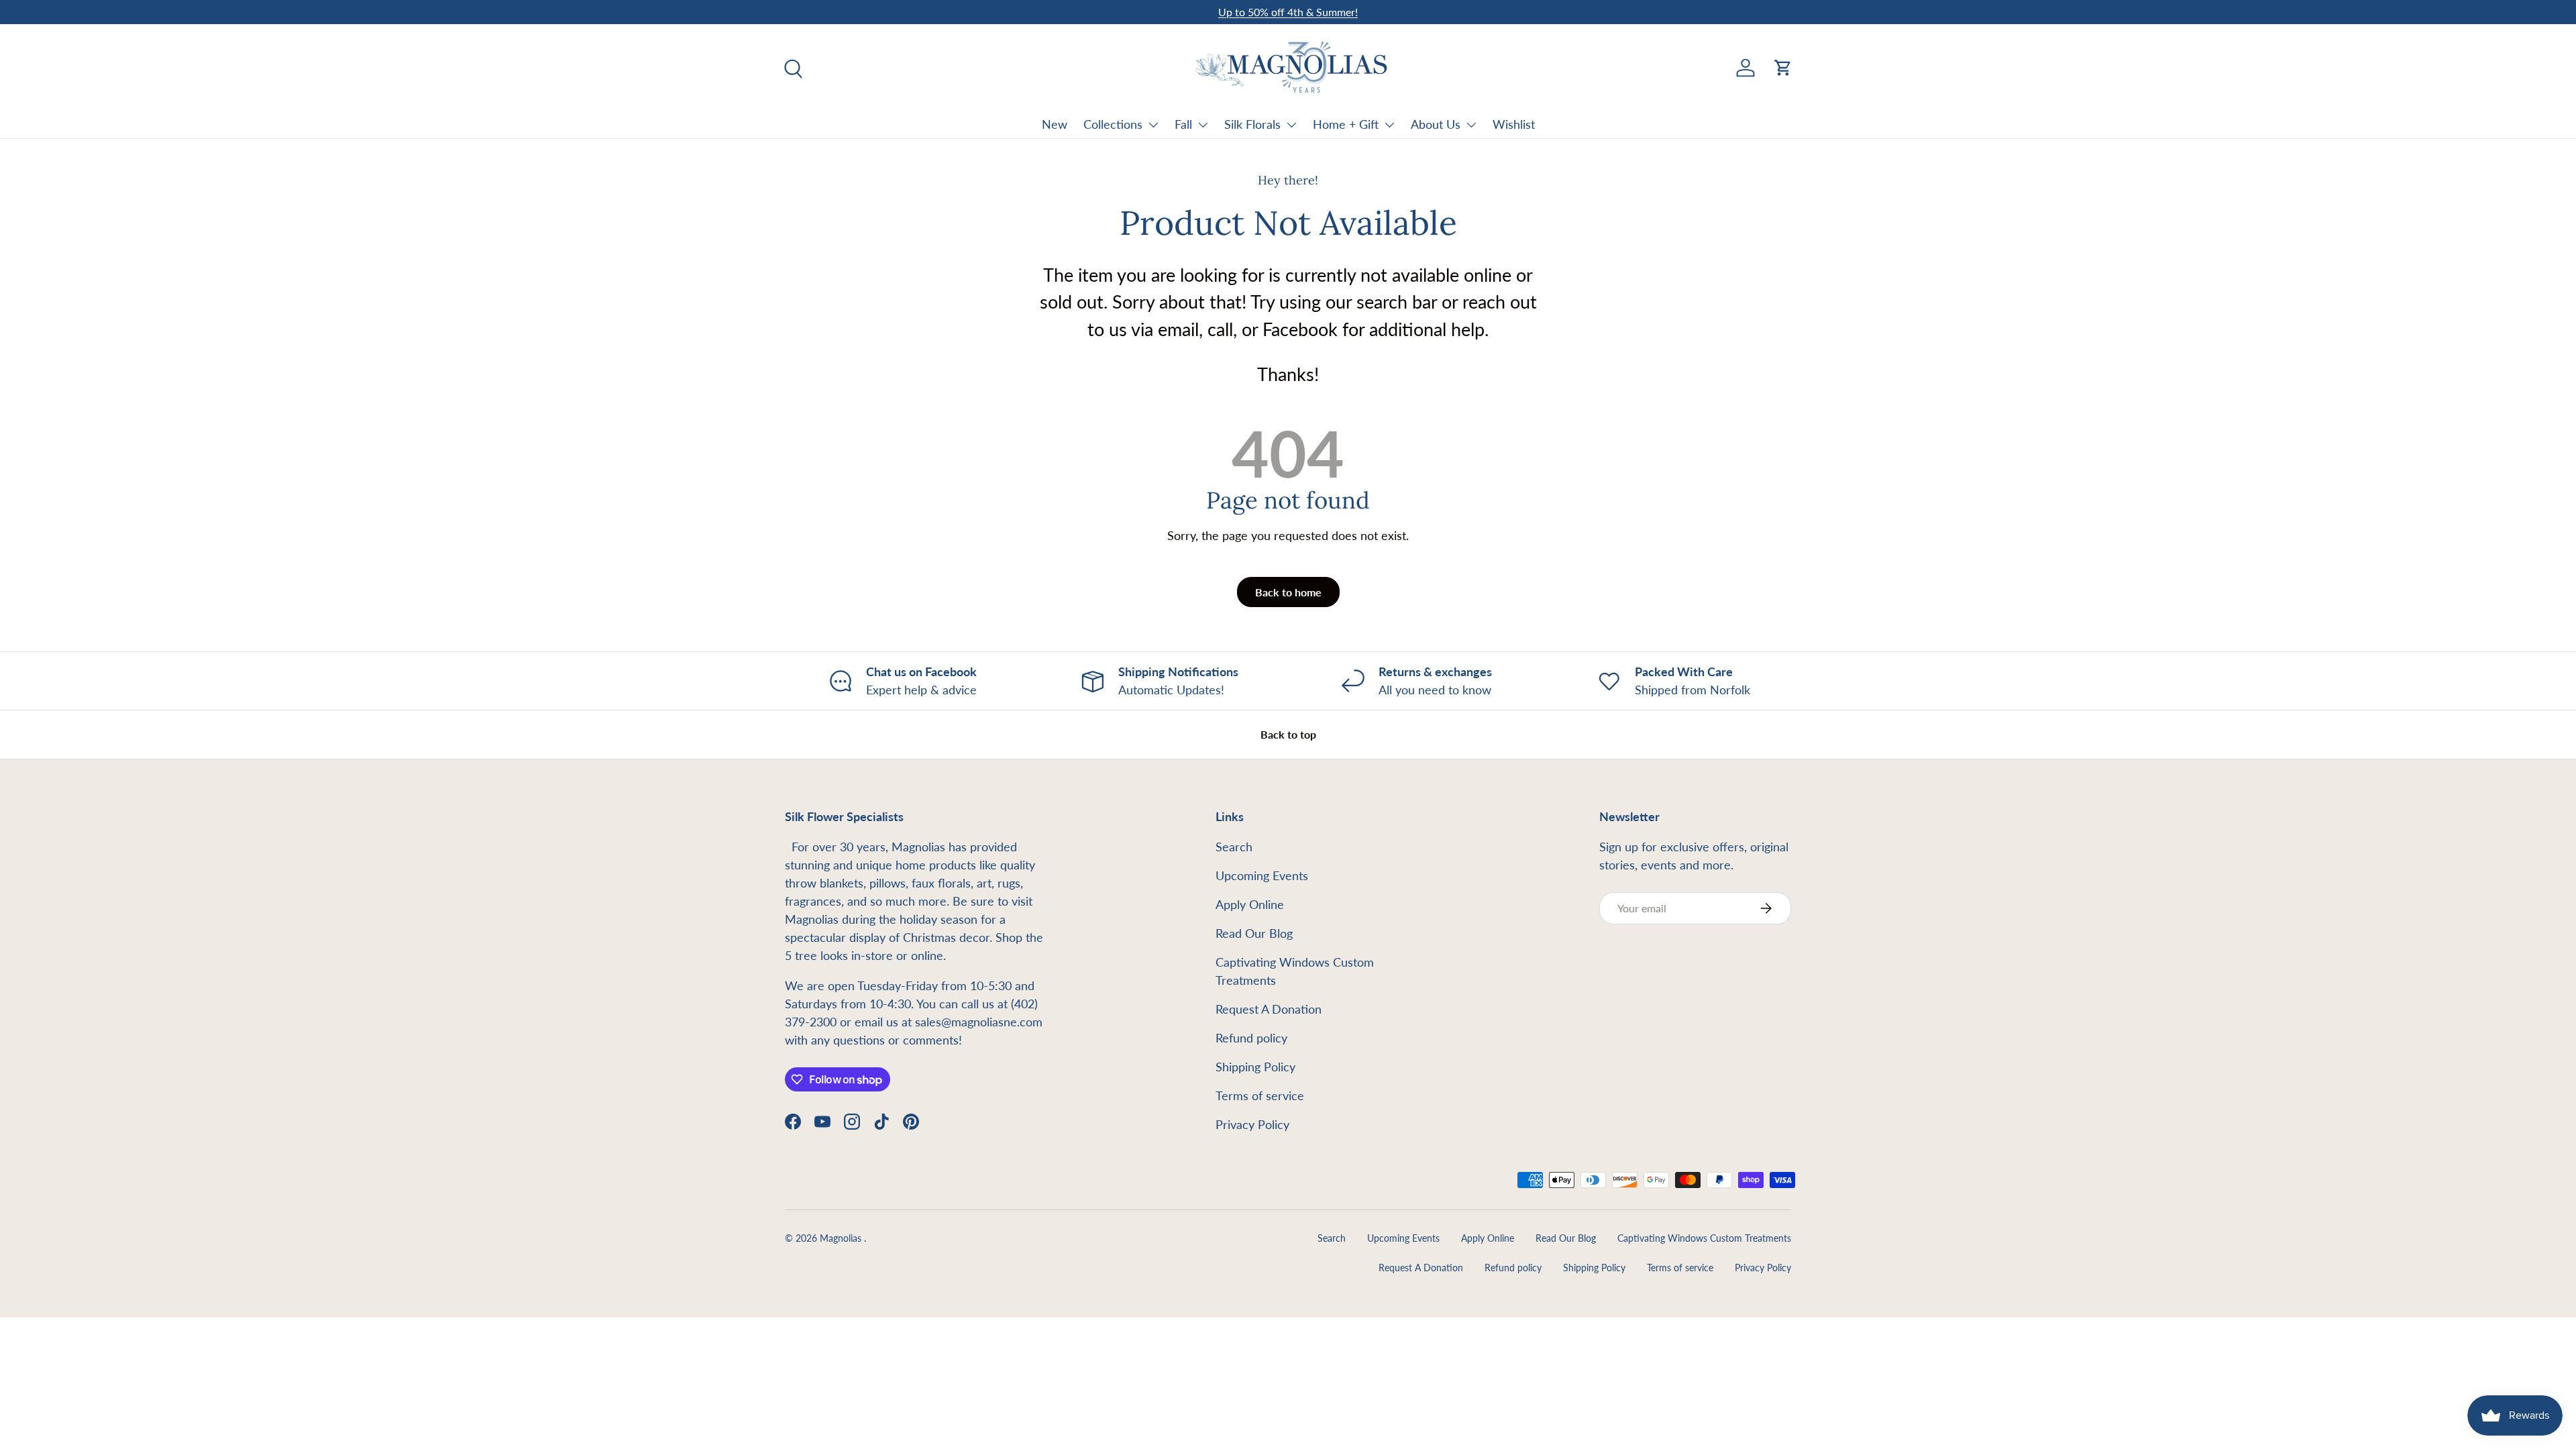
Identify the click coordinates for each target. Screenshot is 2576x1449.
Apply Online (1250, 904)
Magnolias (842, 1238)
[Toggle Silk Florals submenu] (1291, 125)
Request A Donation (1269, 1009)
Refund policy (1251, 1038)
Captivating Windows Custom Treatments (1704, 1238)
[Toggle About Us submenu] (1471, 125)
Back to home (1288, 592)
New (1055, 124)
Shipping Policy (1255, 1067)
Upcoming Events (1262, 875)
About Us (1436, 124)
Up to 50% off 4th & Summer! (1288, 12)
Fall (1183, 124)
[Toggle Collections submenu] (1153, 125)
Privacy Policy (1252, 1124)
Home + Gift (1346, 124)
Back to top (1288, 734)
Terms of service (1260, 1095)
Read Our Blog (1254, 933)
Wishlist (1514, 124)
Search (1234, 847)
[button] (1783, 68)
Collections (1113, 124)
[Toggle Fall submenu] (1203, 125)
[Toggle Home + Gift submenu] (1389, 125)
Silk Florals (1252, 124)
